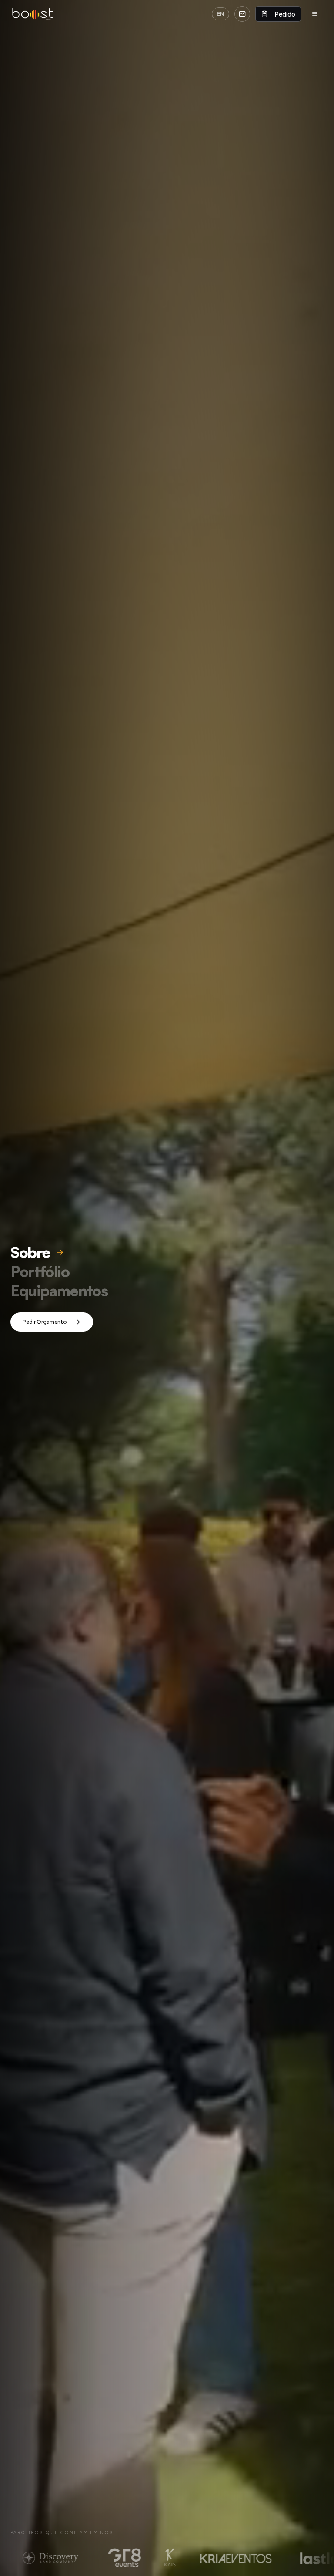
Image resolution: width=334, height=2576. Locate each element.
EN (220, 14)
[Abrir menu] (315, 14)
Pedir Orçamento (45, 1322)
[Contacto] (242, 14)
